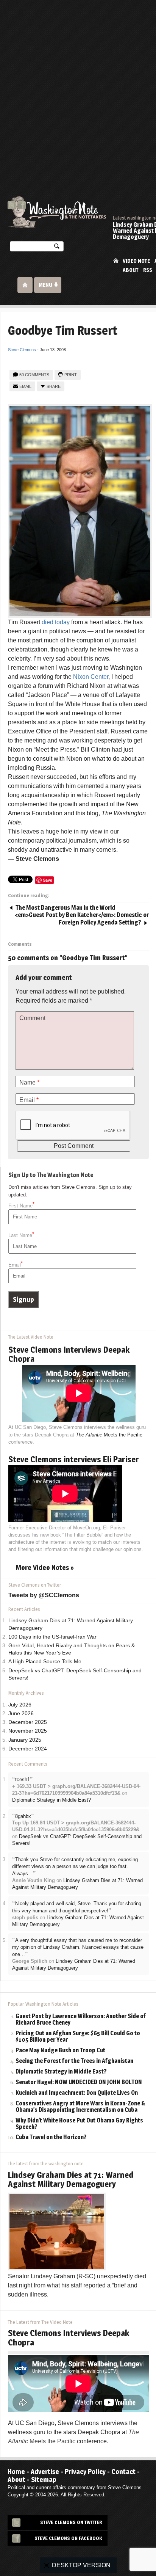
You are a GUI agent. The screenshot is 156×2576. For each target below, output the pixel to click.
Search (57, 248)
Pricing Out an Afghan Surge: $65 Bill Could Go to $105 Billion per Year (78, 2037)
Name (29, 1082)
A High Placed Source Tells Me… (48, 1662)
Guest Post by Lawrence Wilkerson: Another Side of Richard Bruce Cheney (81, 2020)
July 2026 (20, 1705)
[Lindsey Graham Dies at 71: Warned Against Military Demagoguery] (57, 2231)
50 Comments (34, 375)
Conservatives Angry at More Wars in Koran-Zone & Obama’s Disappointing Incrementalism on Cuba (80, 2107)
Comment (32, 1018)
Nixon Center (91, 677)
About (131, 270)
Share (54, 386)
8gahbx (23, 1816)
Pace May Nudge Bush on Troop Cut (60, 2051)
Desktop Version (81, 2565)
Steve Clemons (22, 350)
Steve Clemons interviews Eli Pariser (74, 1459)
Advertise (45, 2472)
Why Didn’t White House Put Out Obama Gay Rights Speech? (79, 2124)
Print (71, 375)
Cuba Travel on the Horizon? (51, 2137)
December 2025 (28, 1722)
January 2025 (25, 1740)
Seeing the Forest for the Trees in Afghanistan (74, 2061)
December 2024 (28, 1749)
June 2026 (21, 1713)
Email (25, 386)
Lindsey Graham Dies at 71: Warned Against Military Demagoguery (71, 2179)
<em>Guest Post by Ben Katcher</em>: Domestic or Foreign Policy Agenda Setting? (82, 919)
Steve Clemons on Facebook (68, 2538)
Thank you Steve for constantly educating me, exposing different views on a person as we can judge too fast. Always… (75, 1866)
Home (116, 260)
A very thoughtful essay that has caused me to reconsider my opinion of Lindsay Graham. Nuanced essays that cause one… (78, 1947)
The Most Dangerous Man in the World (65, 908)
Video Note (136, 261)
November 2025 (28, 1731)
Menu (45, 285)
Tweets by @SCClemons (44, 1595)
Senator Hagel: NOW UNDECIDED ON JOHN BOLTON (79, 2082)
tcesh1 (23, 1779)
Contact (123, 2472)
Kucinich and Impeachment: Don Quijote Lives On (77, 2093)
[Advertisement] (78, 82)
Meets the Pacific (109, 1435)
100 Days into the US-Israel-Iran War (52, 1637)
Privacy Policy (85, 2472)
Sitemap (44, 2479)
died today (56, 622)
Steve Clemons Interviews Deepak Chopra (69, 1354)
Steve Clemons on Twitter (71, 2522)
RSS (148, 270)
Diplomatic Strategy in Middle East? (51, 1800)
